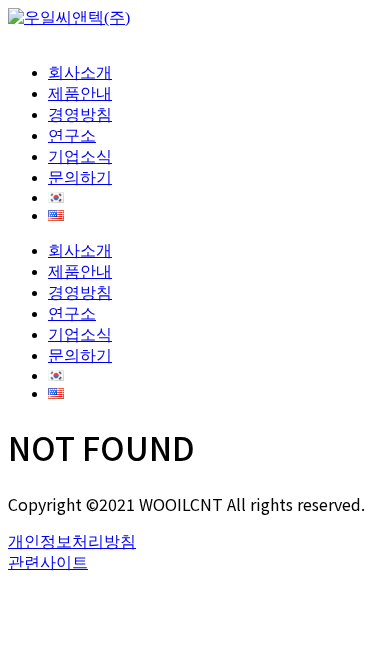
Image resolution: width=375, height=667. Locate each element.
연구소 (72, 135)
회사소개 (80, 72)
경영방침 (80, 114)
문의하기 (80, 177)
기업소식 (80, 156)
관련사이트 (48, 562)
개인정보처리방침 (72, 541)
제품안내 (80, 93)
